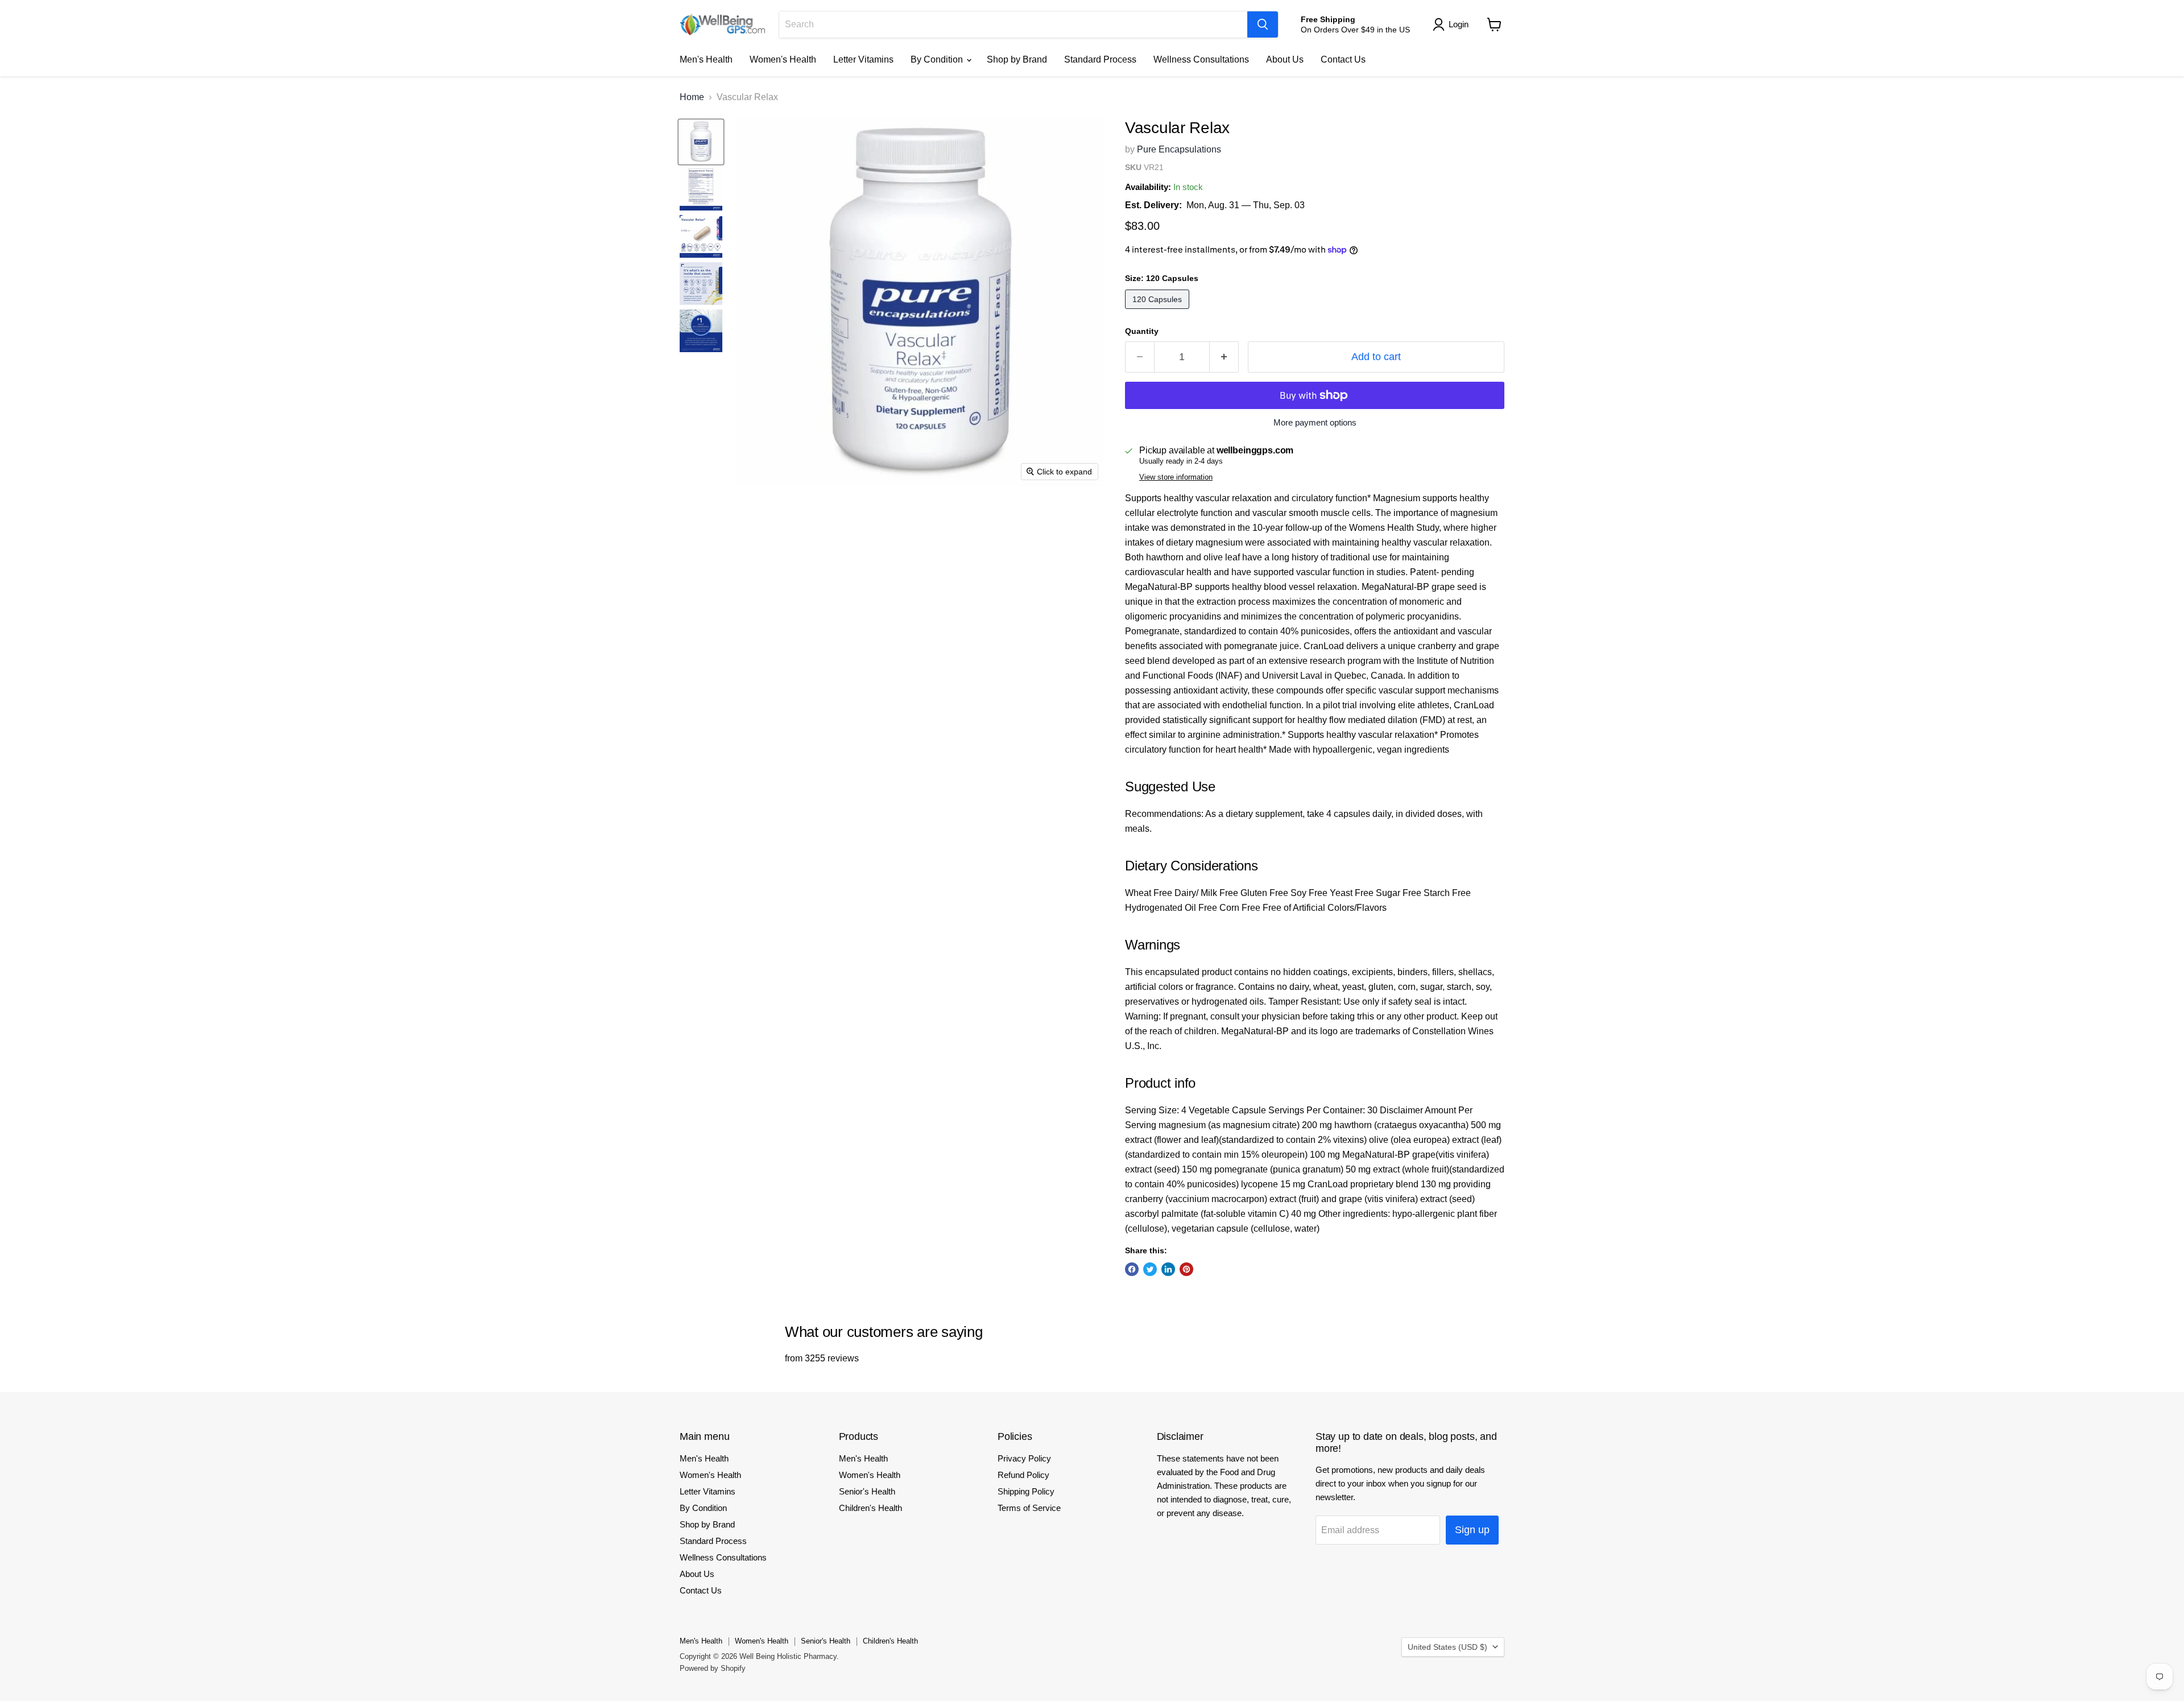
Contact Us (1343, 59)
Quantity (1142, 331)
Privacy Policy (1024, 1458)
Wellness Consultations (1201, 59)
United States (1447, 1647)
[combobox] (1013, 24)
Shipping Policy (1026, 1491)
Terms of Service (1029, 1508)
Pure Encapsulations (1179, 149)
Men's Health (706, 59)
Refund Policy (1023, 1475)
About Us (1285, 59)
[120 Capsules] (1159, 311)
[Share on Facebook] (1132, 1269)
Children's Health (870, 1508)
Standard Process (1100, 59)
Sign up (1472, 1530)
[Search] (1263, 24)
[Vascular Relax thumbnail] (701, 142)
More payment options (1315, 422)
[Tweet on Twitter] (1150, 1269)
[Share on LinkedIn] (1168, 1269)
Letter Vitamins (863, 59)
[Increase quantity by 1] (1224, 357)
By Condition (938, 59)
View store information (1176, 477)
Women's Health (783, 59)
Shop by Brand (1017, 59)
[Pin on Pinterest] (1186, 1269)
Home (692, 97)
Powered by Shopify (713, 1668)
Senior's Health (867, 1491)
